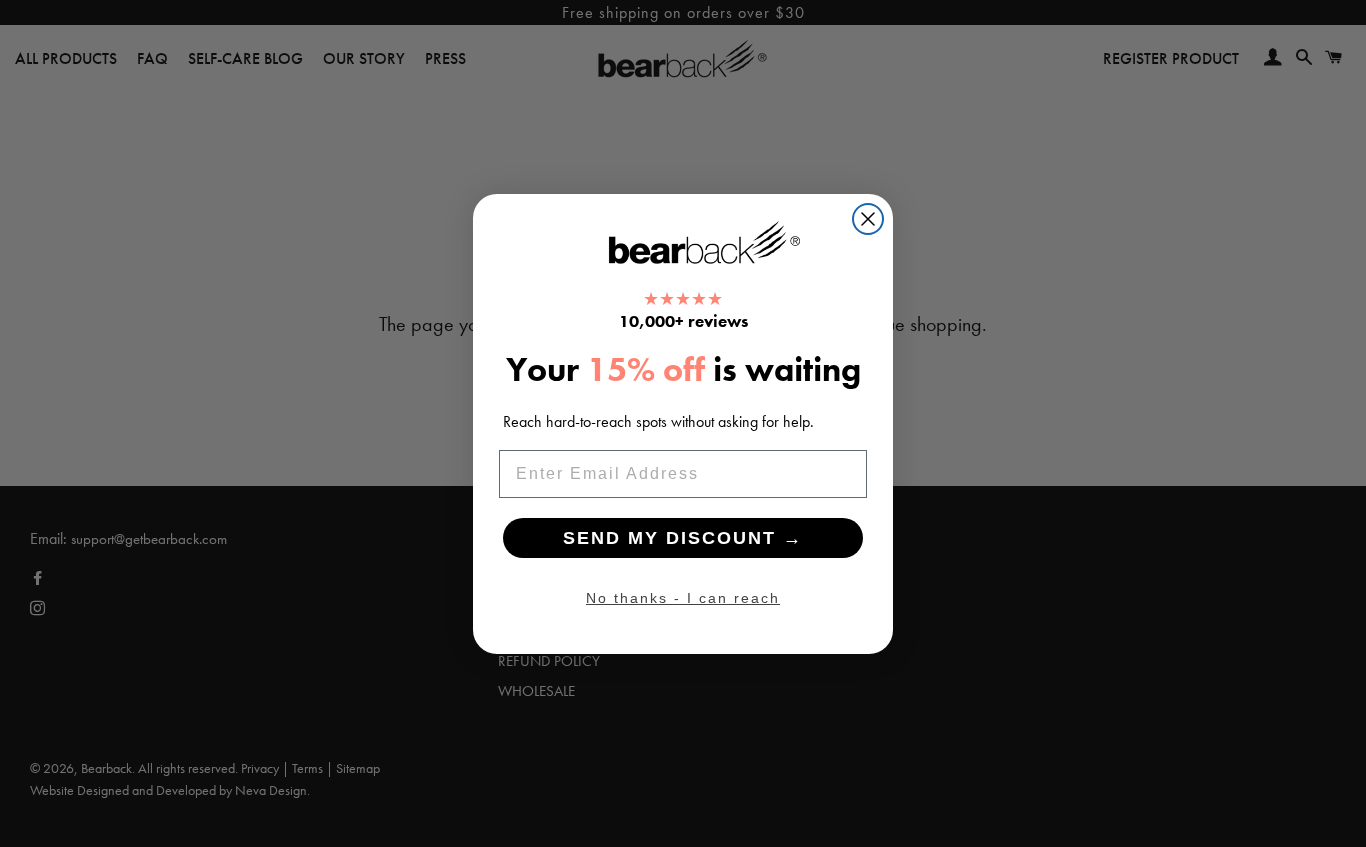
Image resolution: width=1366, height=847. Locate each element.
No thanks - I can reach (683, 598)
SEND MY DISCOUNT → (683, 538)
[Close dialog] (868, 219)
